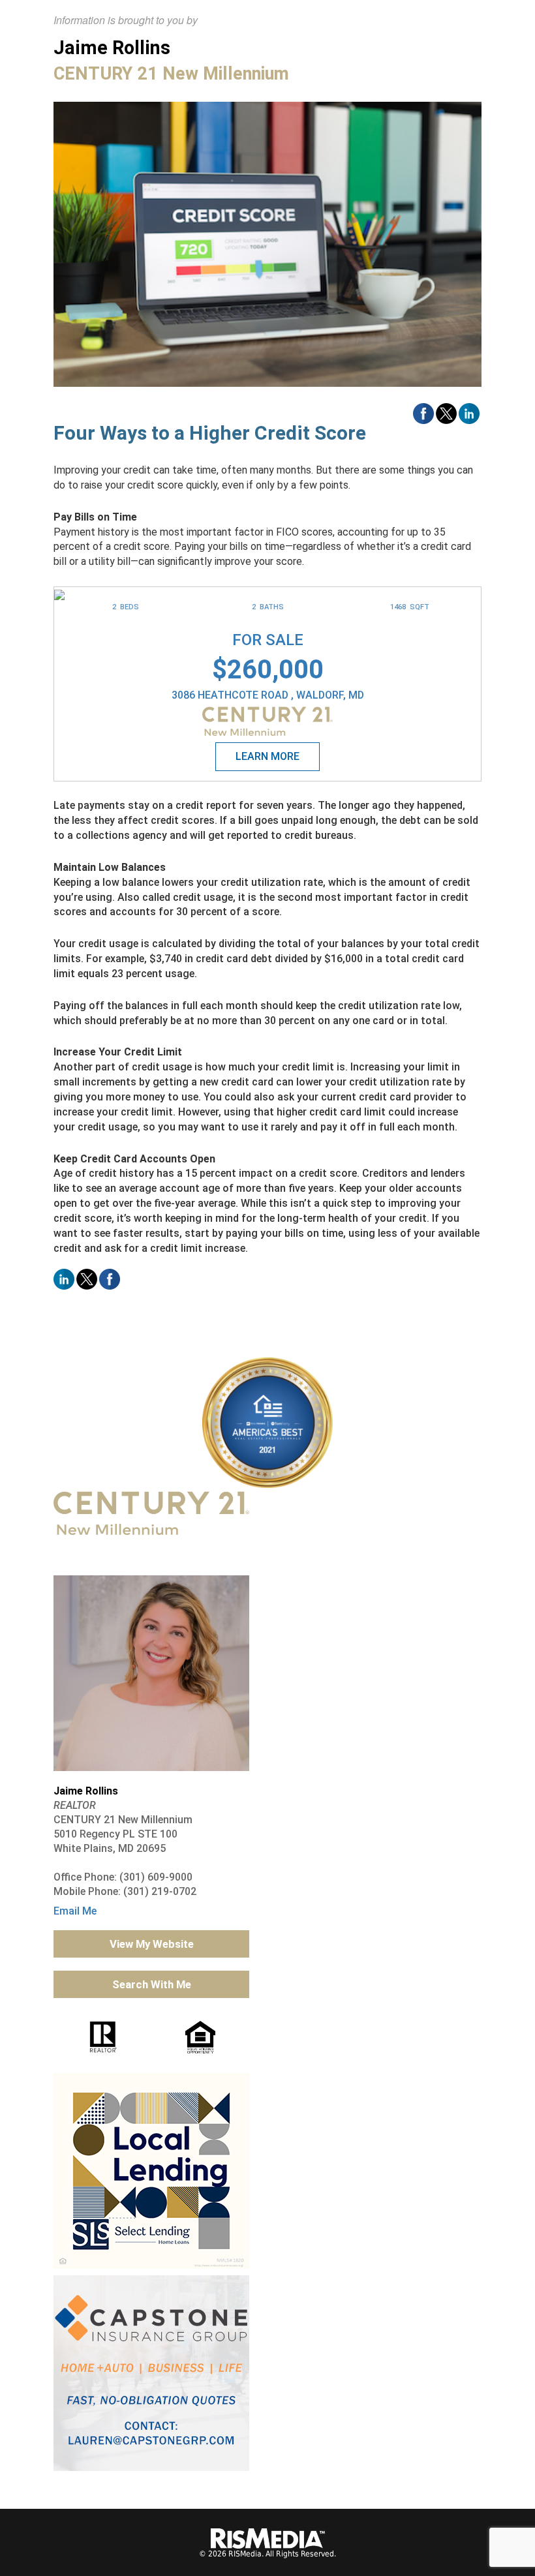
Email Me (75, 1911)
